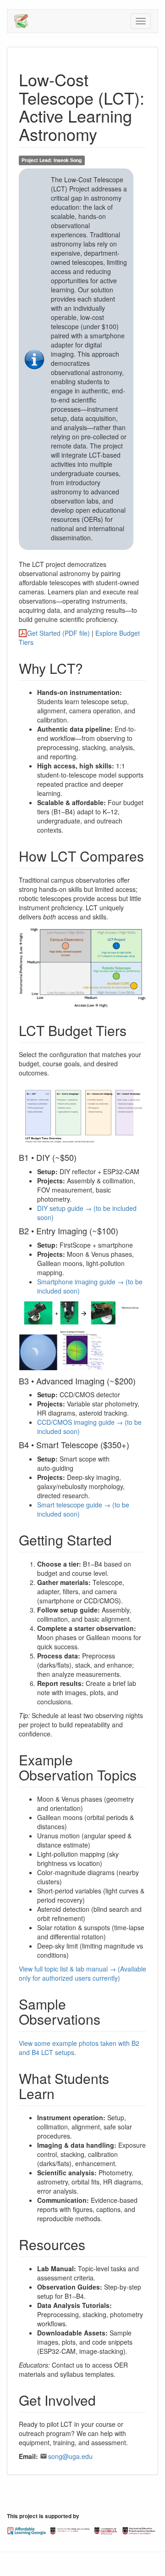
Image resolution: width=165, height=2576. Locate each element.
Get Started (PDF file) (59, 633)
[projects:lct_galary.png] (82, 1335)
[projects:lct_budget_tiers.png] (82, 1114)
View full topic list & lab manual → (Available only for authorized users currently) (82, 1973)
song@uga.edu (70, 2456)
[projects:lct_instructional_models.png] (82, 967)
